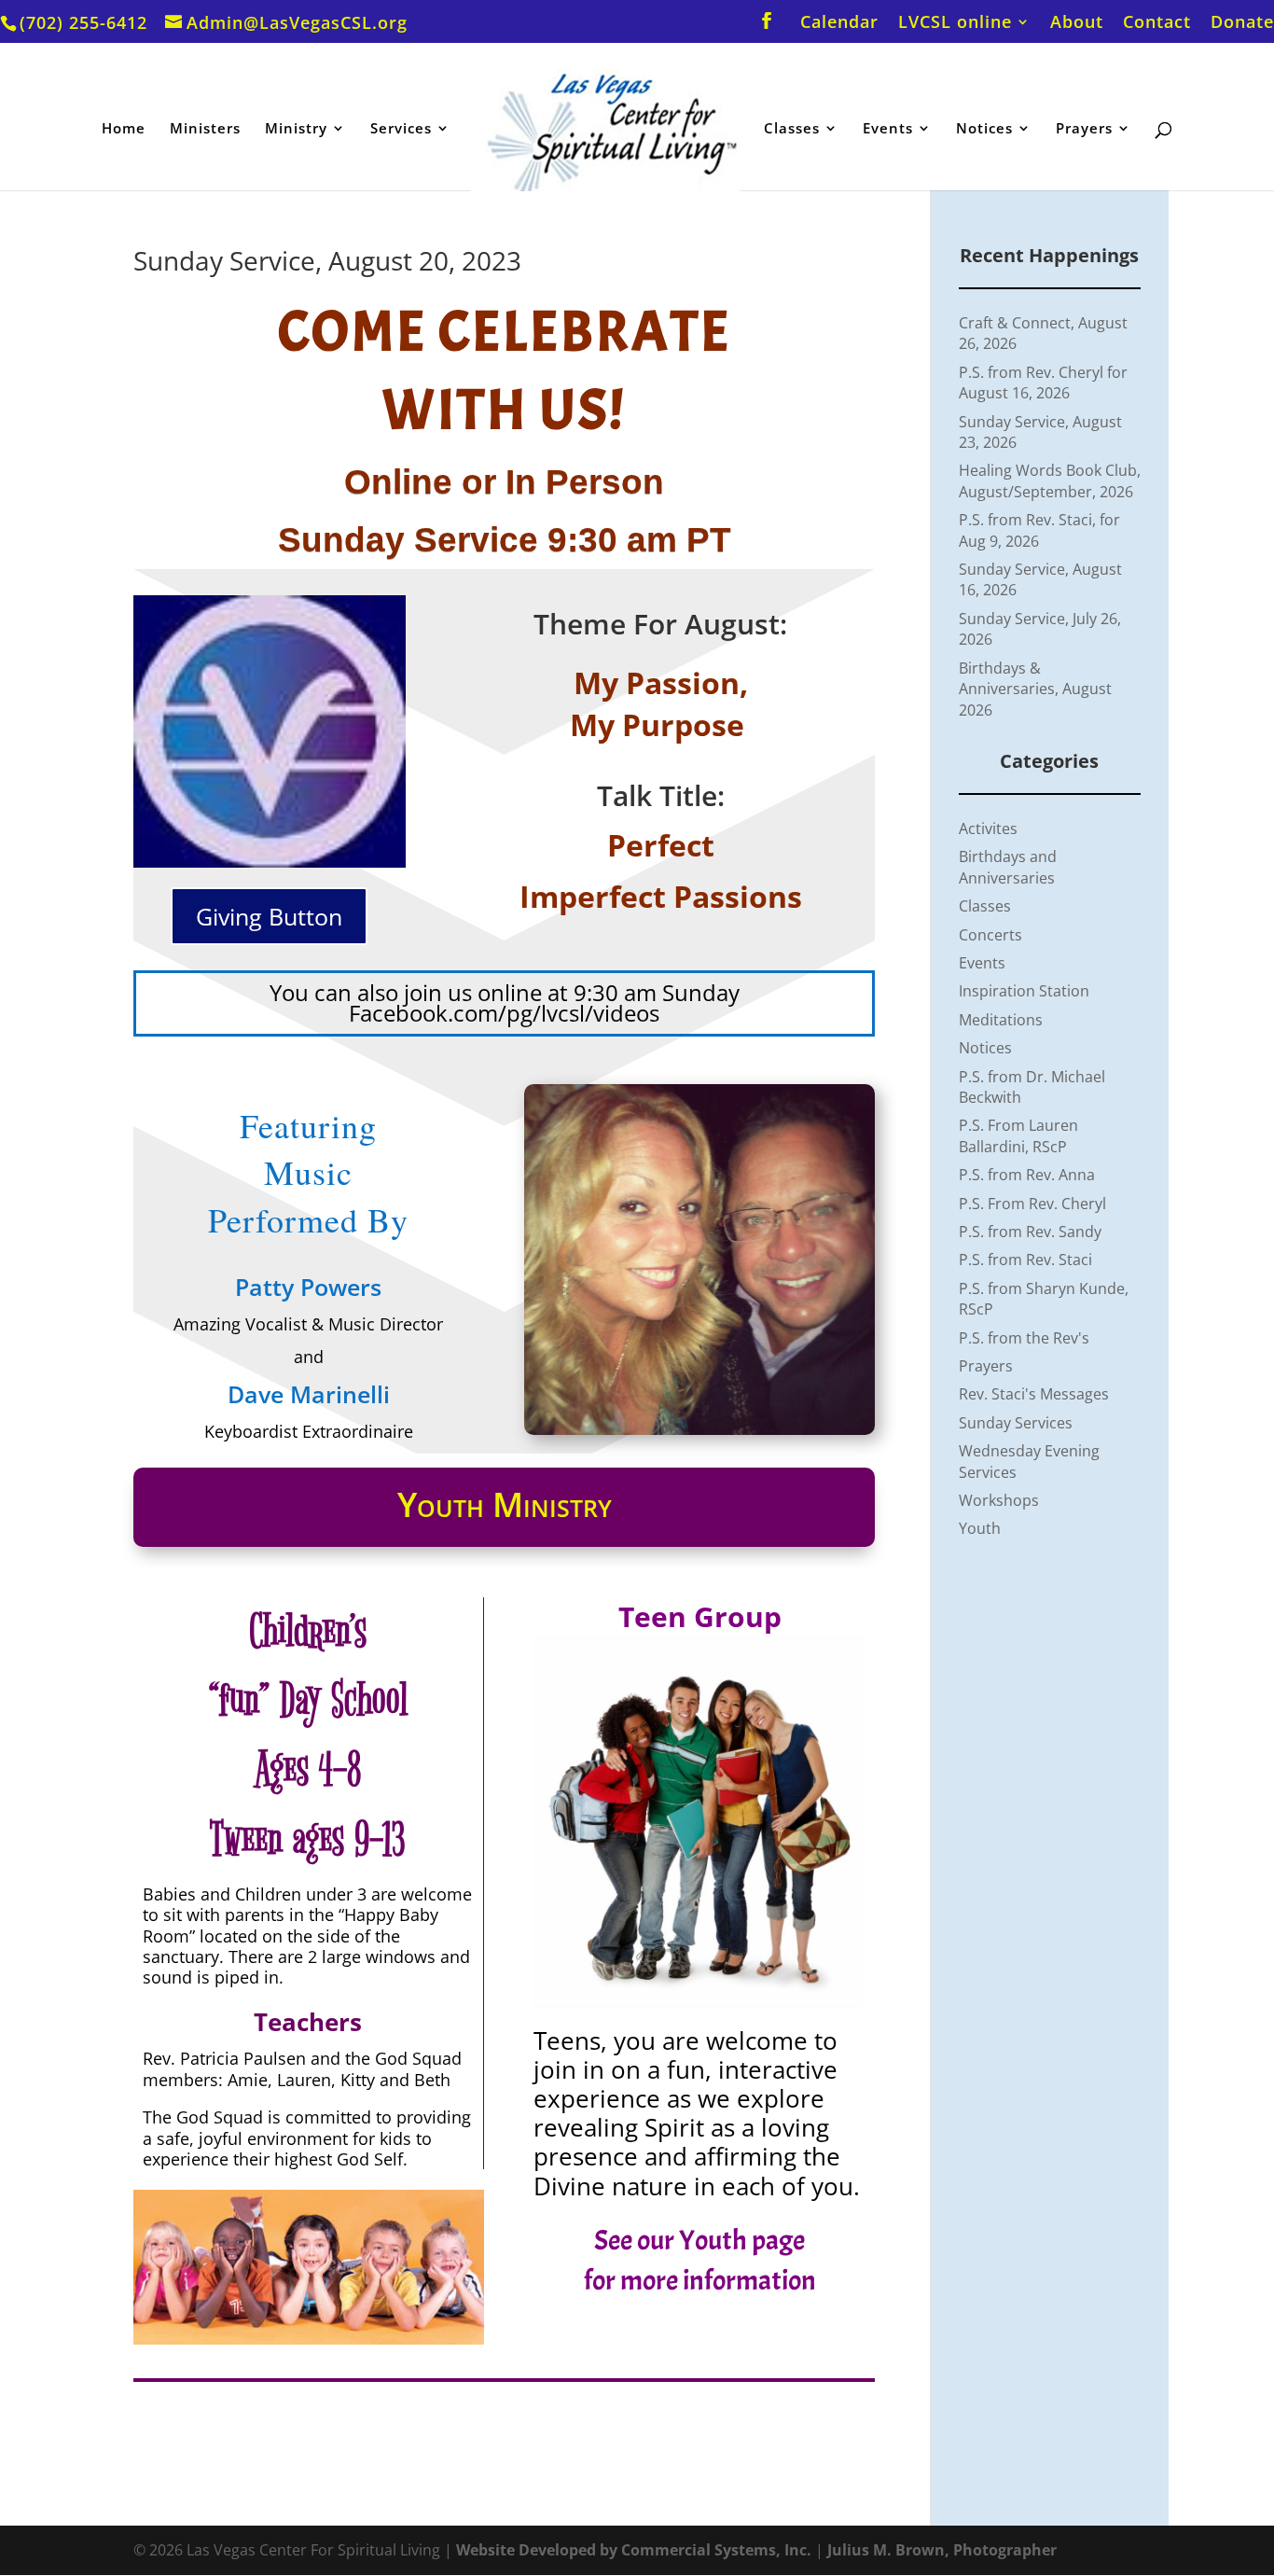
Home (124, 129)
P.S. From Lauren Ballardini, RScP (1018, 1135)
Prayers (1084, 129)
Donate (1242, 23)
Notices (984, 129)
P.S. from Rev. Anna (1027, 1175)
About (1077, 23)
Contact (1157, 23)
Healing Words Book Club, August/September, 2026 (1050, 480)
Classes (792, 129)
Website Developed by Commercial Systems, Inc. (634, 2550)
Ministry (296, 129)
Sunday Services (1016, 1423)
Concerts (990, 935)
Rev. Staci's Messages (1034, 1394)
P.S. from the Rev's (1024, 1338)
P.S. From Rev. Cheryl (1032, 1204)
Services (401, 129)
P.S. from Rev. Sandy (1030, 1232)
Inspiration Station (1024, 991)
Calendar (839, 23)
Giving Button (269, 916)
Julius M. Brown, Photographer (942, 2550)
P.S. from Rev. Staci (1025, 1260)
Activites (988, 828)
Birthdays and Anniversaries (1008, 867)
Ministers (205, 129)
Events (888, 129)
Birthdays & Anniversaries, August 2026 (1035, 689)
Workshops (999, 1500)
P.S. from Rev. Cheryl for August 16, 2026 (1043, 383)
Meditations (1001, 1020)
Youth (980, 1528)
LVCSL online (955, 23)
